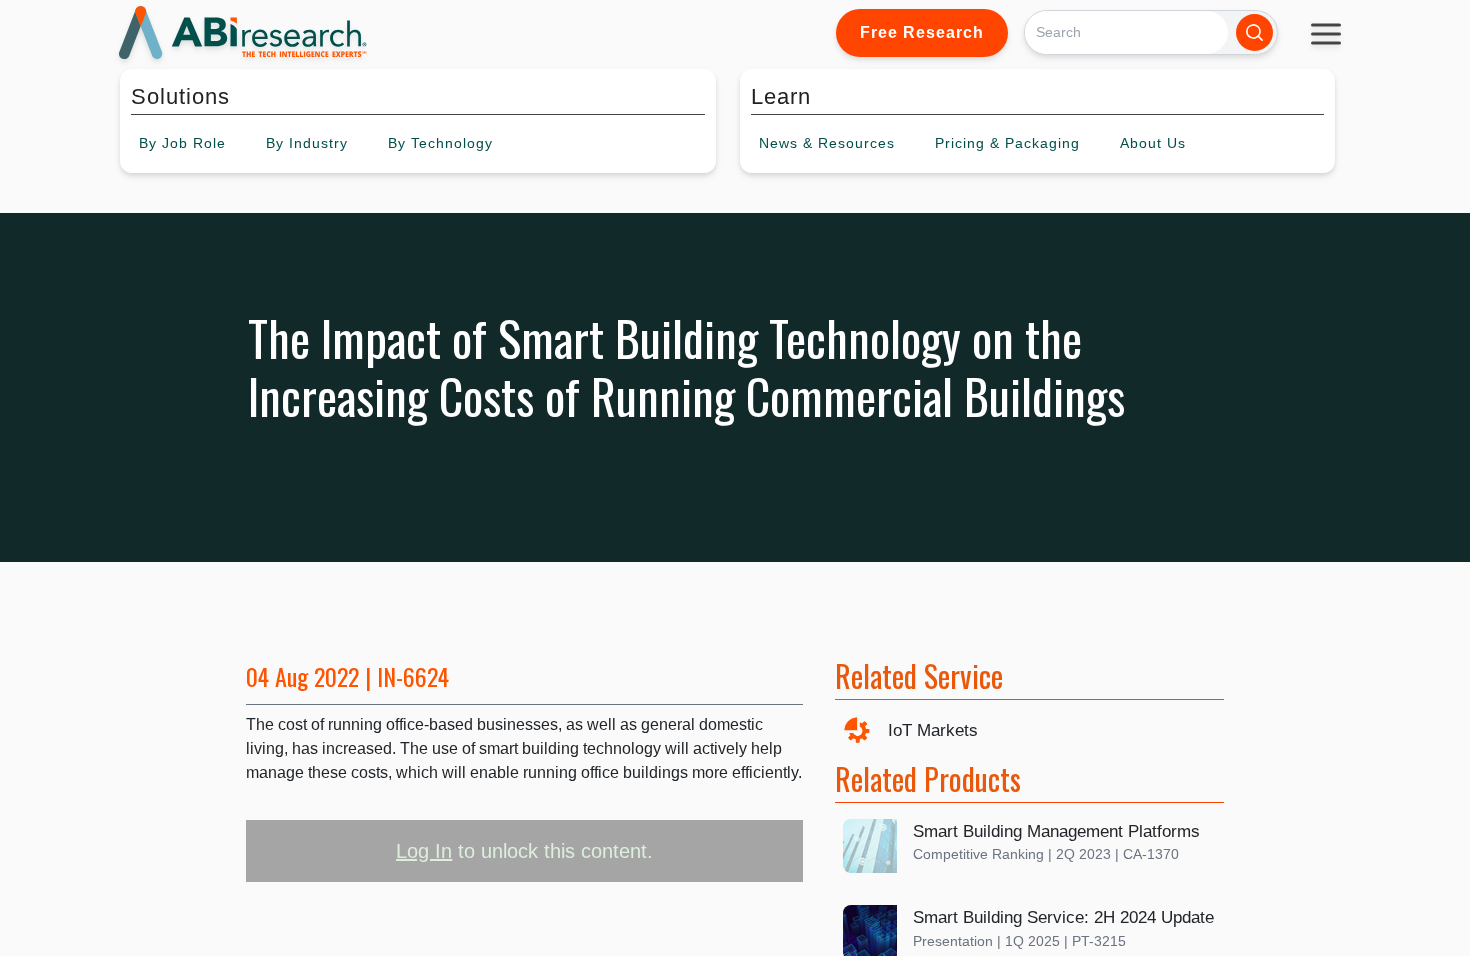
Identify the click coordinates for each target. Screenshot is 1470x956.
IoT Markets (933, 730)
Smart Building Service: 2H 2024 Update (1063, 917)
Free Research (922, 32)
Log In (424, 851)
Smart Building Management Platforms (1056, 831)
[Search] (1254, 32)
